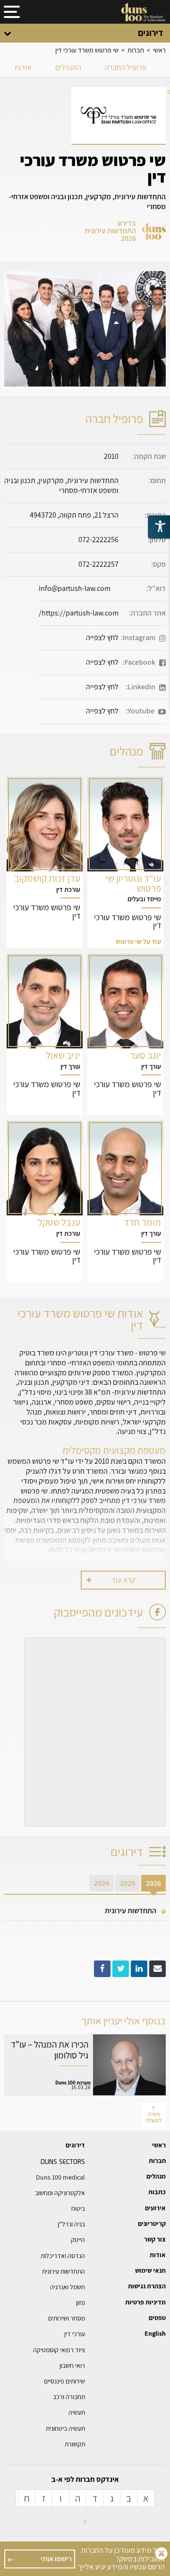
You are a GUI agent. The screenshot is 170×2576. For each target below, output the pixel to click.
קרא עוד (123, 1580)
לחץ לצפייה (102, 637)
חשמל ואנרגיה (68, 2287)
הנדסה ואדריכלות (63, 2256)
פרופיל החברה (126, 67)
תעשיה (77, 2412)
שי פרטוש (125, 863)
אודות (23, 67)
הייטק (78, 2240)
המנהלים (68, 67)
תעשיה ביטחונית (65, 2428)
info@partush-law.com (75, 588)
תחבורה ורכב (69, 2397)
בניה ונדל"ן (71, 2224)
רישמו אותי (56, 2559)
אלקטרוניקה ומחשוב (60, 2193)
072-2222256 (98, 540)
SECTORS (63, 2161)
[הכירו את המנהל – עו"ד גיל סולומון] (85, 2065)
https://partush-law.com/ (79, 613)
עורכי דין (75, 2334)
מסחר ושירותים (67, 2318)
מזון (81, 2303)
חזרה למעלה (153, 2117)
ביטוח (78, 2208)
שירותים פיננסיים (64, 2381)
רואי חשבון (72, 2365)
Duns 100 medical (60, 2177)
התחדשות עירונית (131, 1911)
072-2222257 (98, 564)
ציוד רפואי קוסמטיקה (59, 2350)
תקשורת (75, 2444)
